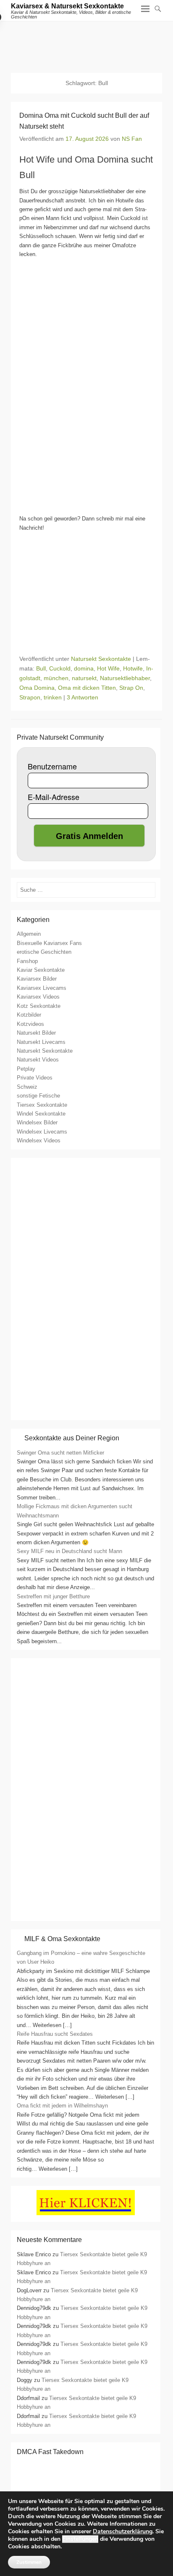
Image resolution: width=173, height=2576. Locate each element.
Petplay (26, 1069)
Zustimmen (29, 2562)
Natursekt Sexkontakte (101, 659)
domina (84, 668)
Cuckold (60, 668)
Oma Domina (37, 688)
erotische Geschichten (44, 952)
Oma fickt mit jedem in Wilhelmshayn (62, 2106)
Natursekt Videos (38, 1060)
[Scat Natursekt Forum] (86, 1912)
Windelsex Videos (39, 1140)
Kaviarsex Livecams (42, 988)
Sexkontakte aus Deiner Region (72, 1438)
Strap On (131, 688)
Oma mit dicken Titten (87, 688)
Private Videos (35, 1078)
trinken (53, 697)
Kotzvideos (30, 1024)
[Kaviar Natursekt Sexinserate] (86, 43)
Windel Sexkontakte (41, 1114)
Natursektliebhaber (125, 678)
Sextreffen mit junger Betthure (53, 1596)
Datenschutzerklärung (123, 2531)
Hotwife (133, 668)
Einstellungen (80, 2539)
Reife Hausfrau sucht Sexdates (55, 2034)
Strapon (30, 697)
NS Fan (132, 139)
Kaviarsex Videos (38, 997)
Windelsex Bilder (37, 1122)
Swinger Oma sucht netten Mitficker (60, 1453)
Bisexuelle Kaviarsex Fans (49, 943)
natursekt (84, 678)
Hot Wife (108, 668)
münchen (56, 678)
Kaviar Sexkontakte (41, 970)
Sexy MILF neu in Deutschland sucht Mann (69, 1551)
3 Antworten (83, 697)
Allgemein (29, 934)
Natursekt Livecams (41, 1042)
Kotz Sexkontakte (39, 1006)
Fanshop (27, 961)
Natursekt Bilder (36, 1033)
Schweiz (27, 1087)
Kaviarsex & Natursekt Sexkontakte (67, 6)
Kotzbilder (29, 1015)
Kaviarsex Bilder (37, 979)
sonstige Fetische (38, 1096)
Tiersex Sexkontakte (42, 1105)
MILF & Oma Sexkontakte (62, 1939)
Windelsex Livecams (42, 1132)
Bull (41, 668)
